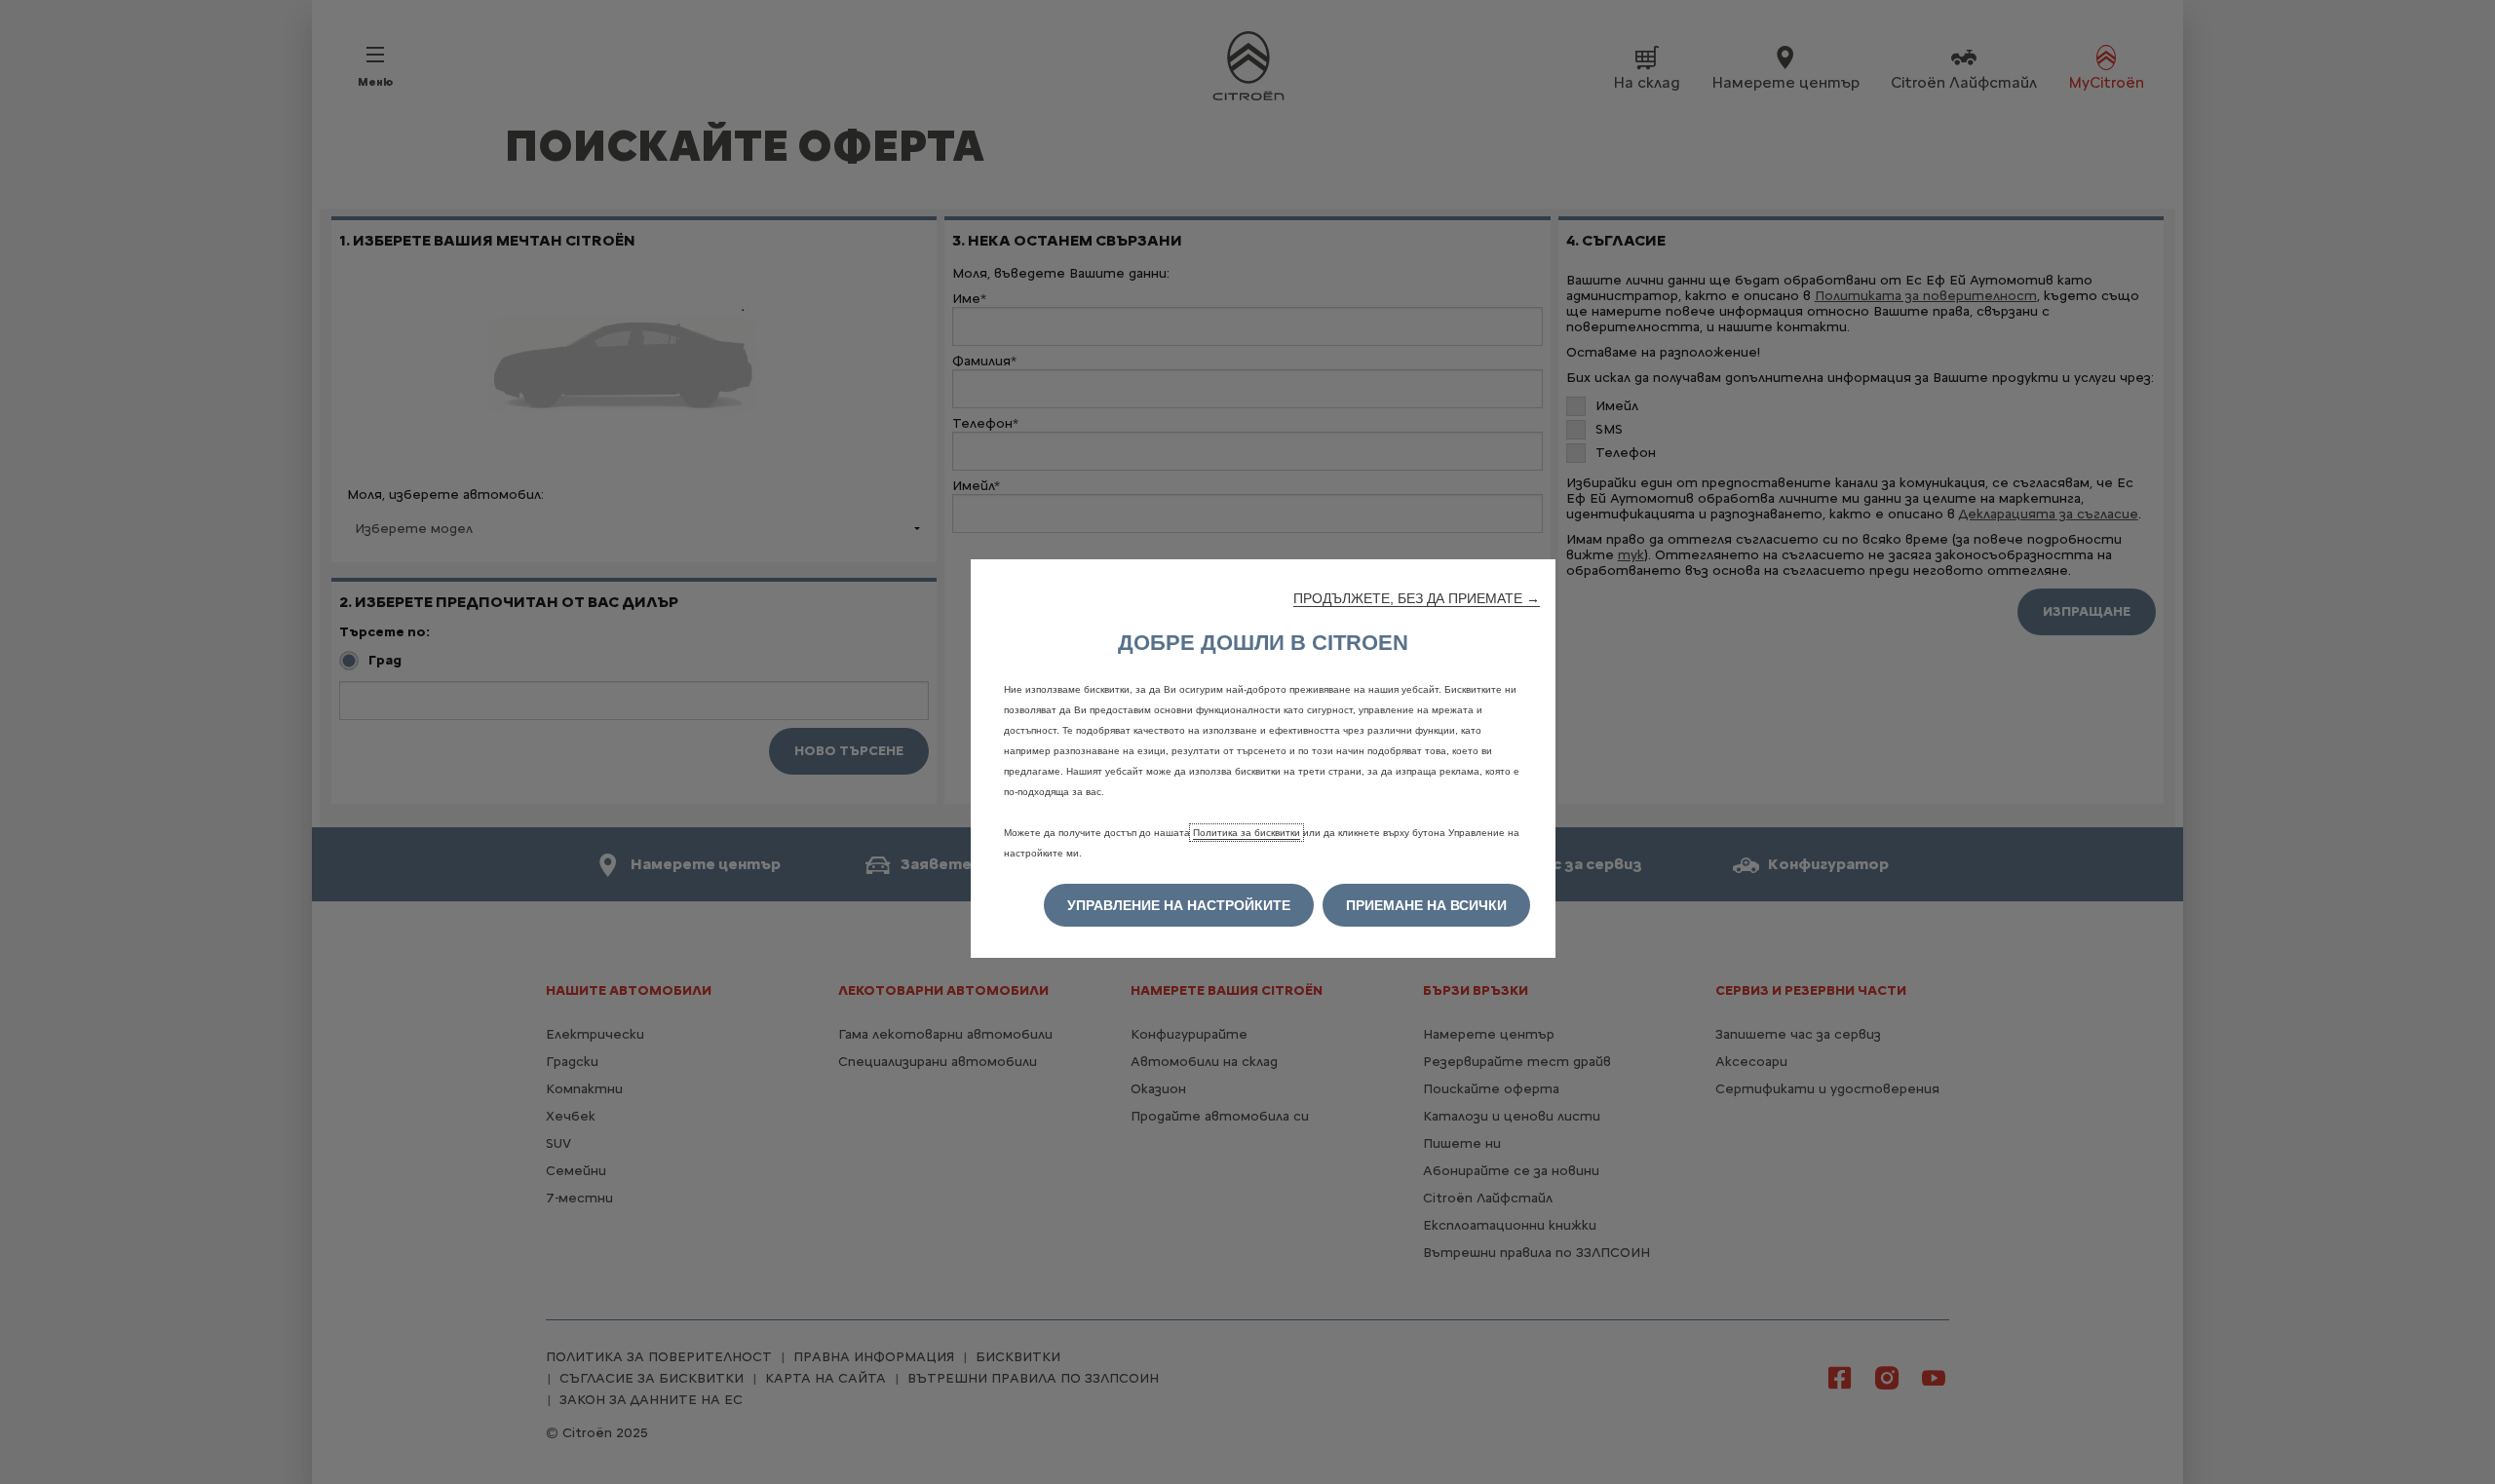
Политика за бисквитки (1247, 833)
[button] (1417, 598)
